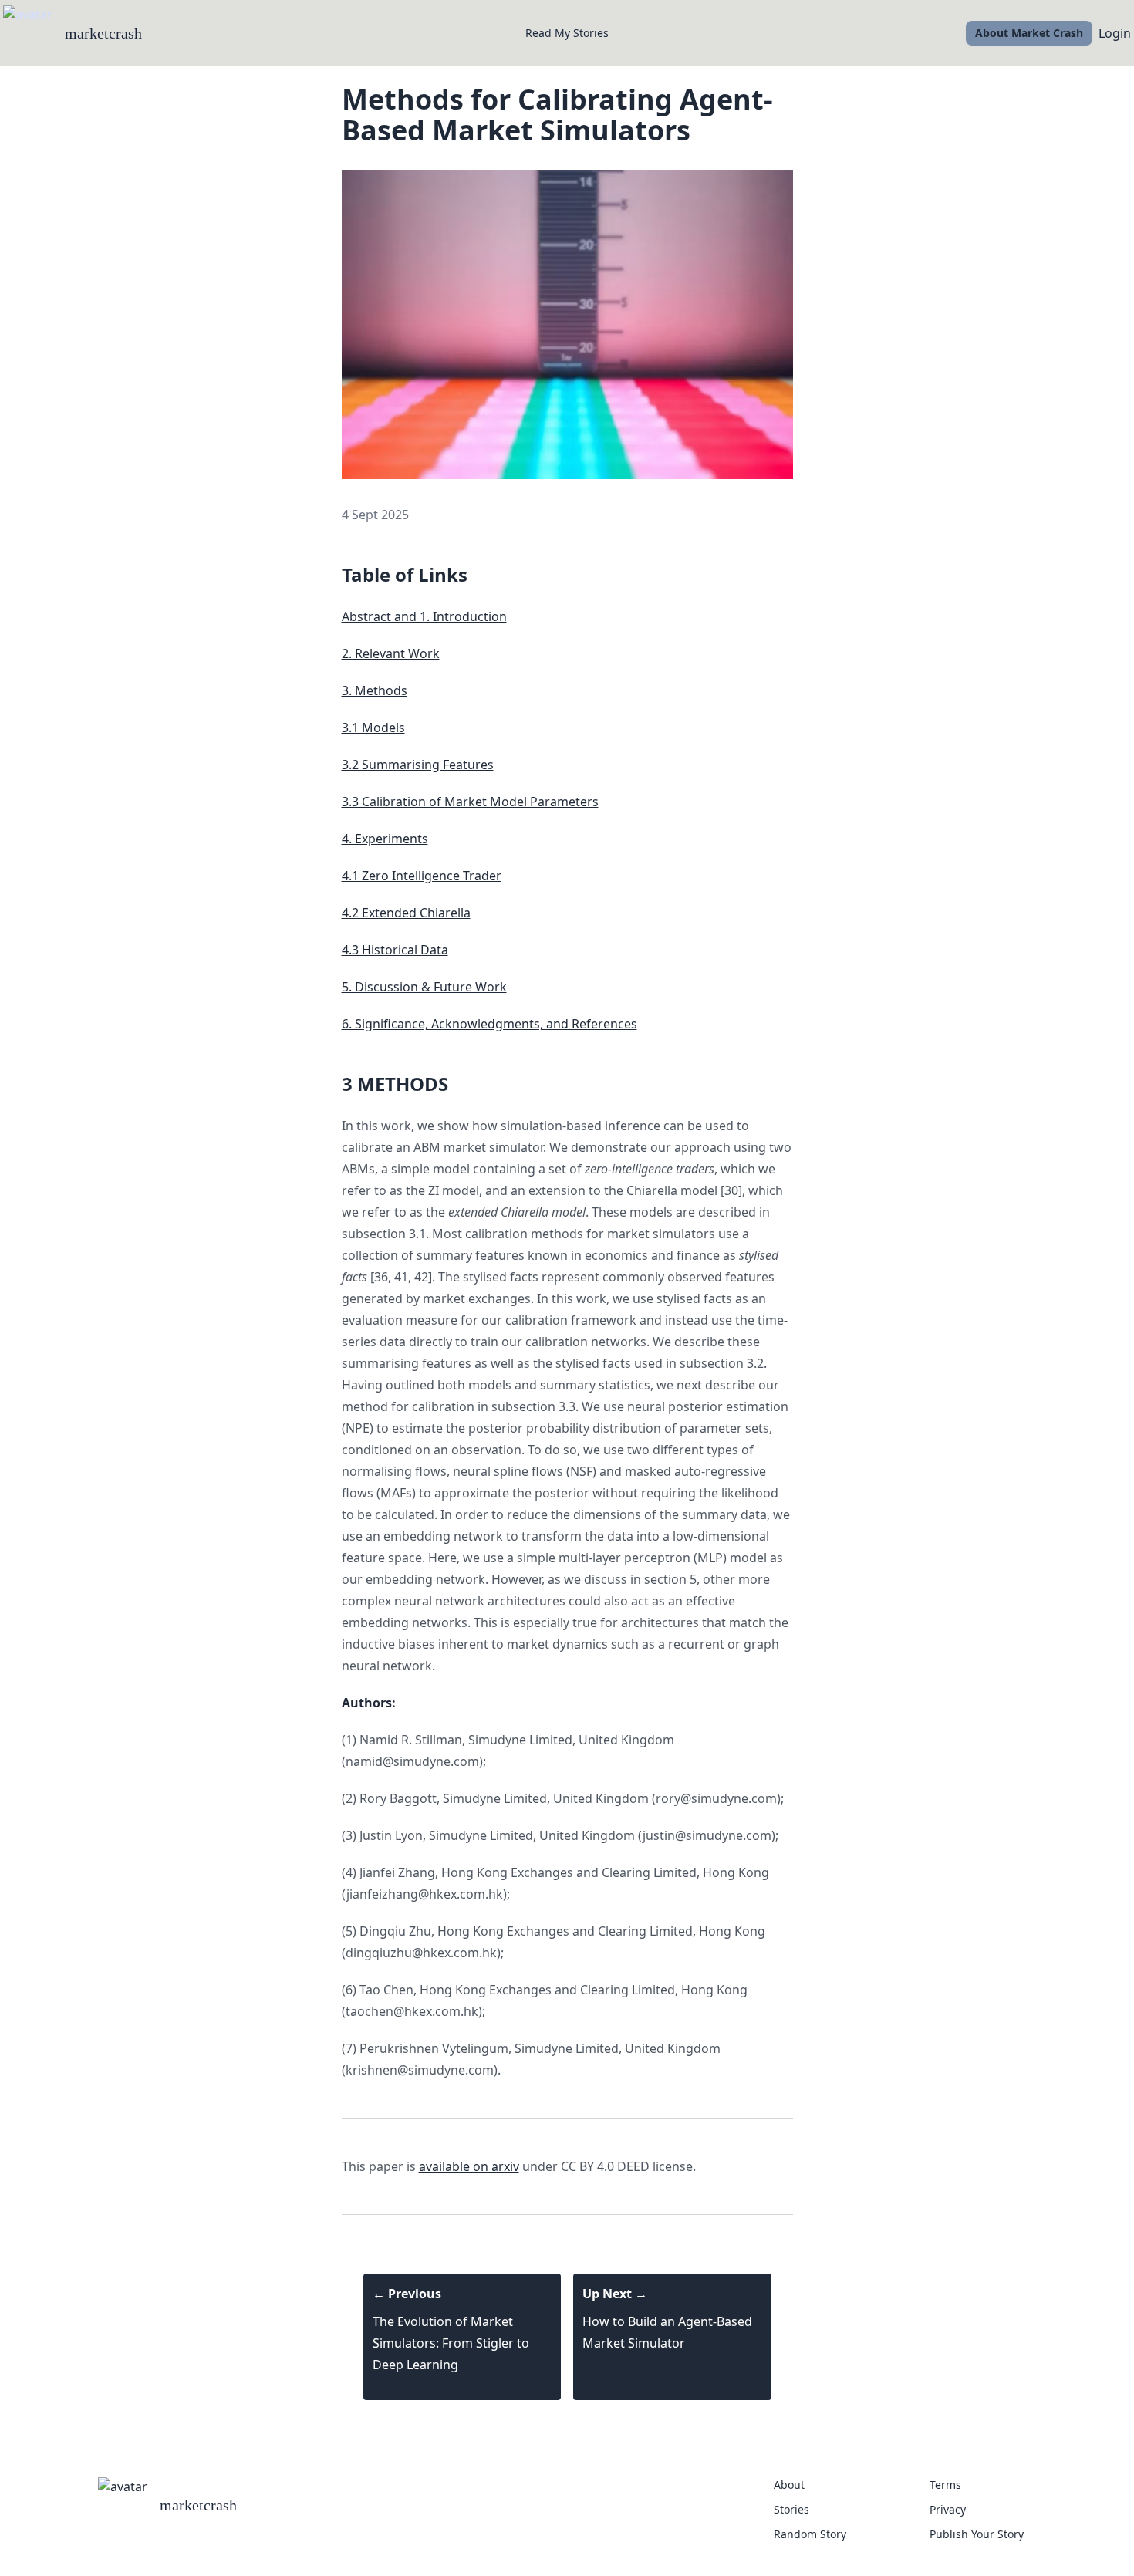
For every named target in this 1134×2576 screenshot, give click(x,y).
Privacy (948, 2509)
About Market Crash (1029, 33)
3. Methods (375, 690)
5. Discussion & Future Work (424, 987)
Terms (945, 2485)
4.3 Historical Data (395, 950)
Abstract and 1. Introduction (424, 616)
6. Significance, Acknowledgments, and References (489, 1024)
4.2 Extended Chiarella (406, 913)
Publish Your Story (977, 2534)
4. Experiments (385, 839)
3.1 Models (373, 728)
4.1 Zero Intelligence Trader (422, 876)
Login (1115, 33)
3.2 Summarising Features (418, 765)
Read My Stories (567, 33)
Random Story (810, 2534)
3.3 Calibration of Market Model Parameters (470, 802)
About (789, 2485)
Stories (791, 2509)
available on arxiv (469, 2166)
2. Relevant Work (391, 653)
